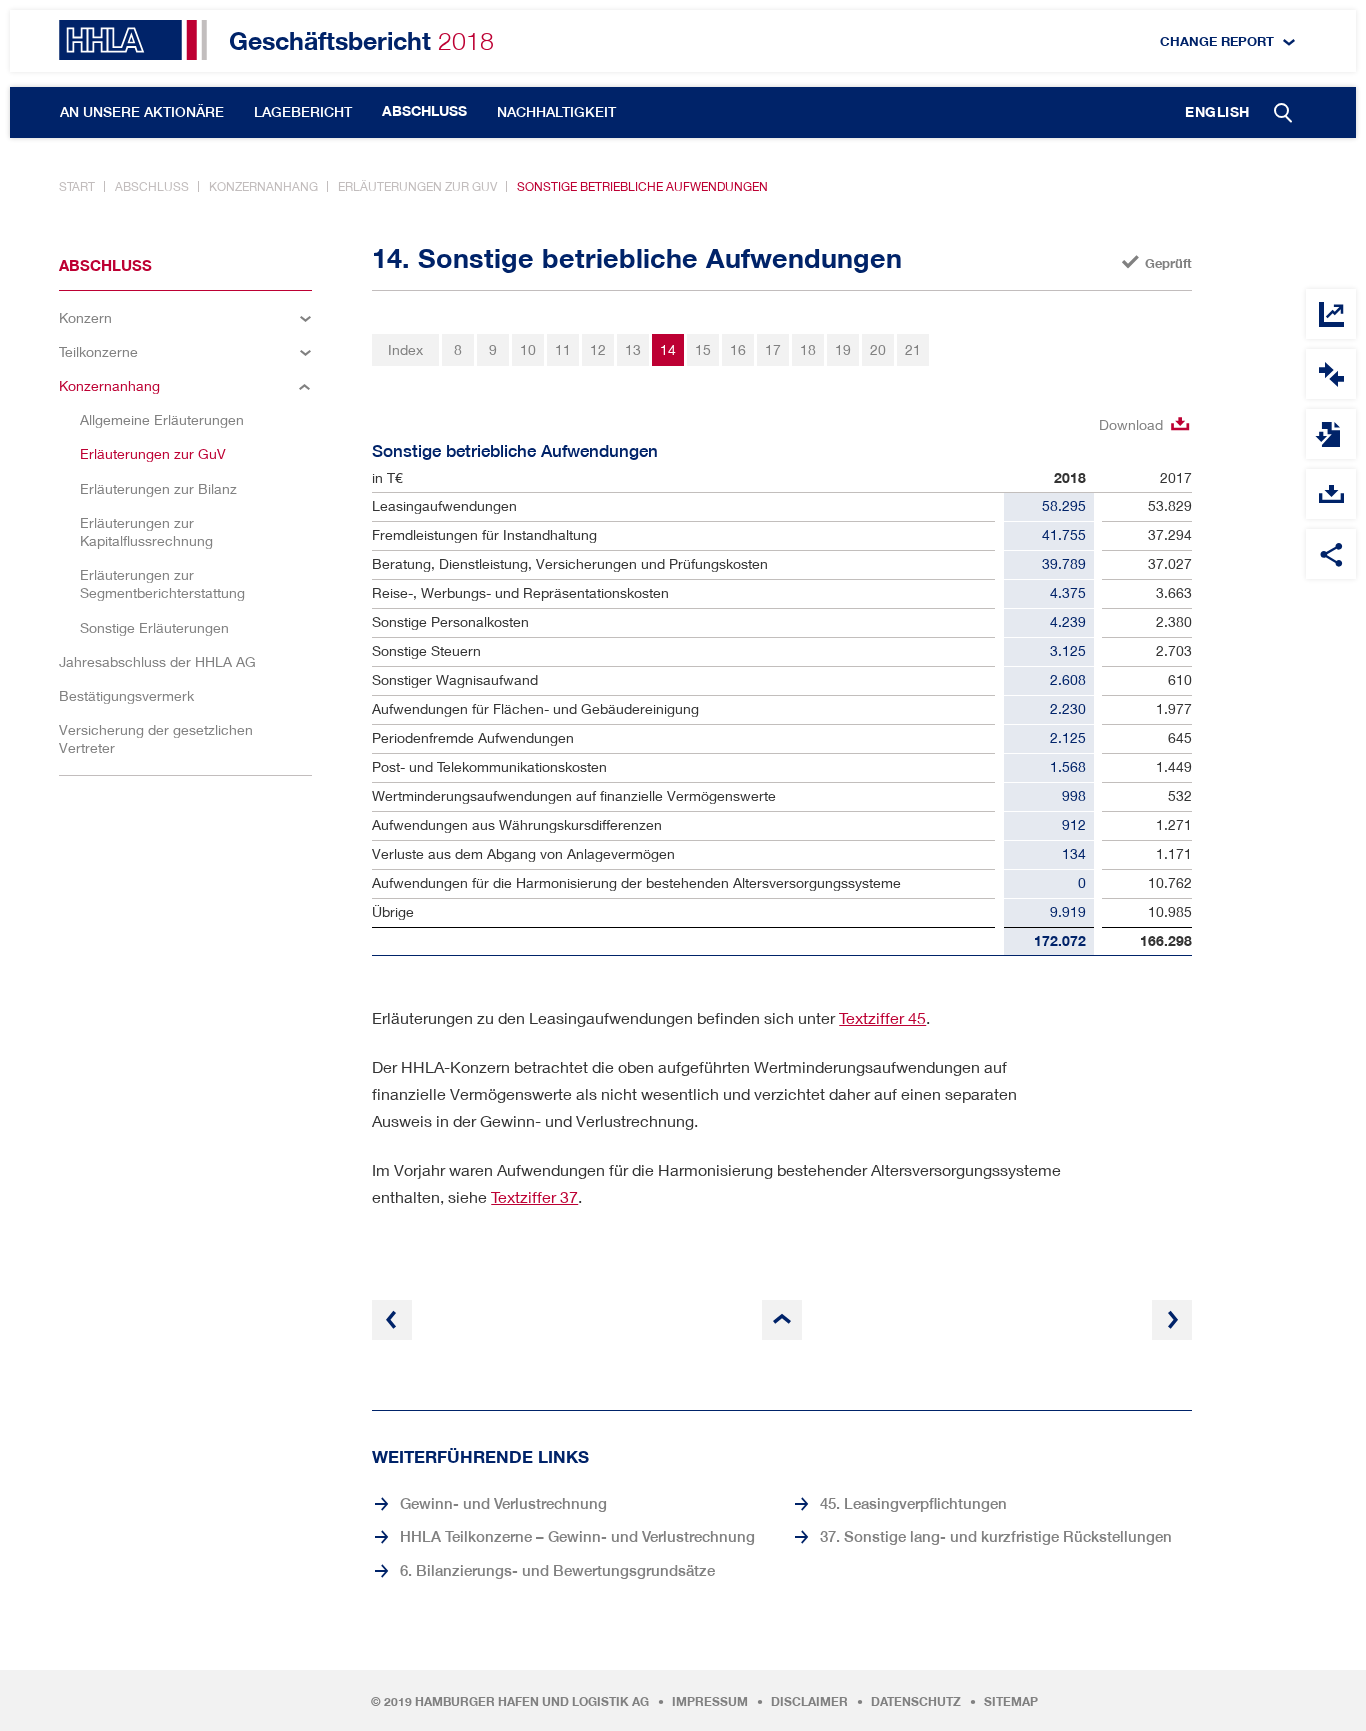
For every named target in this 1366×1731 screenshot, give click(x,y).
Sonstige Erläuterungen (154, 627)
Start (77, 186)
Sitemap (1011, 1702)
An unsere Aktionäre (142, 112)
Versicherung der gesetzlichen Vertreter (156, 738)
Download (1131, 424)
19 (843, 349)
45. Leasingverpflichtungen (913, 1503)
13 (633, 349)
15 (703, 349)
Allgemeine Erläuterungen (162, 419)
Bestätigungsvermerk (126, 695)
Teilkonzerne (98, 351)
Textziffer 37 (534, 1196)
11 (563, 349)
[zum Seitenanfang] (782, 1320)
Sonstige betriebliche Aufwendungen (642, 186)
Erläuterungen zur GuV (417, 186)
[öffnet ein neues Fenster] (1331, 374)
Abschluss (424, 111)
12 (598, 349)
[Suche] (1284, 114)
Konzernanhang (263, 186)
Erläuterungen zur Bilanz (158, 488)
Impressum (710, 1702)
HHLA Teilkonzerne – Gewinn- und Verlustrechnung (577, 1536)
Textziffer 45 (882, 1017)
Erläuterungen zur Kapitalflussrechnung (146, 531)
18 (808, 349)
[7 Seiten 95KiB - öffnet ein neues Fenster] (1331, 434)
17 (773, 349)
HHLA (133, 40)
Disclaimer (809, 1702)
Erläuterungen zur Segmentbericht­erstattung (162, 583)
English (1217, 112)
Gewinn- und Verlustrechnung (503, 1503)
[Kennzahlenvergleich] (1331, 314)
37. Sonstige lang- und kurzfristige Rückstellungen (996, 1536)
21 (913, 349)
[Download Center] (1331, 494)
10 (528, 349)
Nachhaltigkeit (556, 112)
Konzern (85, 317)
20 (878, 349)
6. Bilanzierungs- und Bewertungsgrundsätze (557, 1570)
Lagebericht (303, 112)
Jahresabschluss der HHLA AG (157, 661)
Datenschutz (916, 1702)
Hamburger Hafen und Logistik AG (532, 1702)
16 (738, 349)
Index (405, 349)
